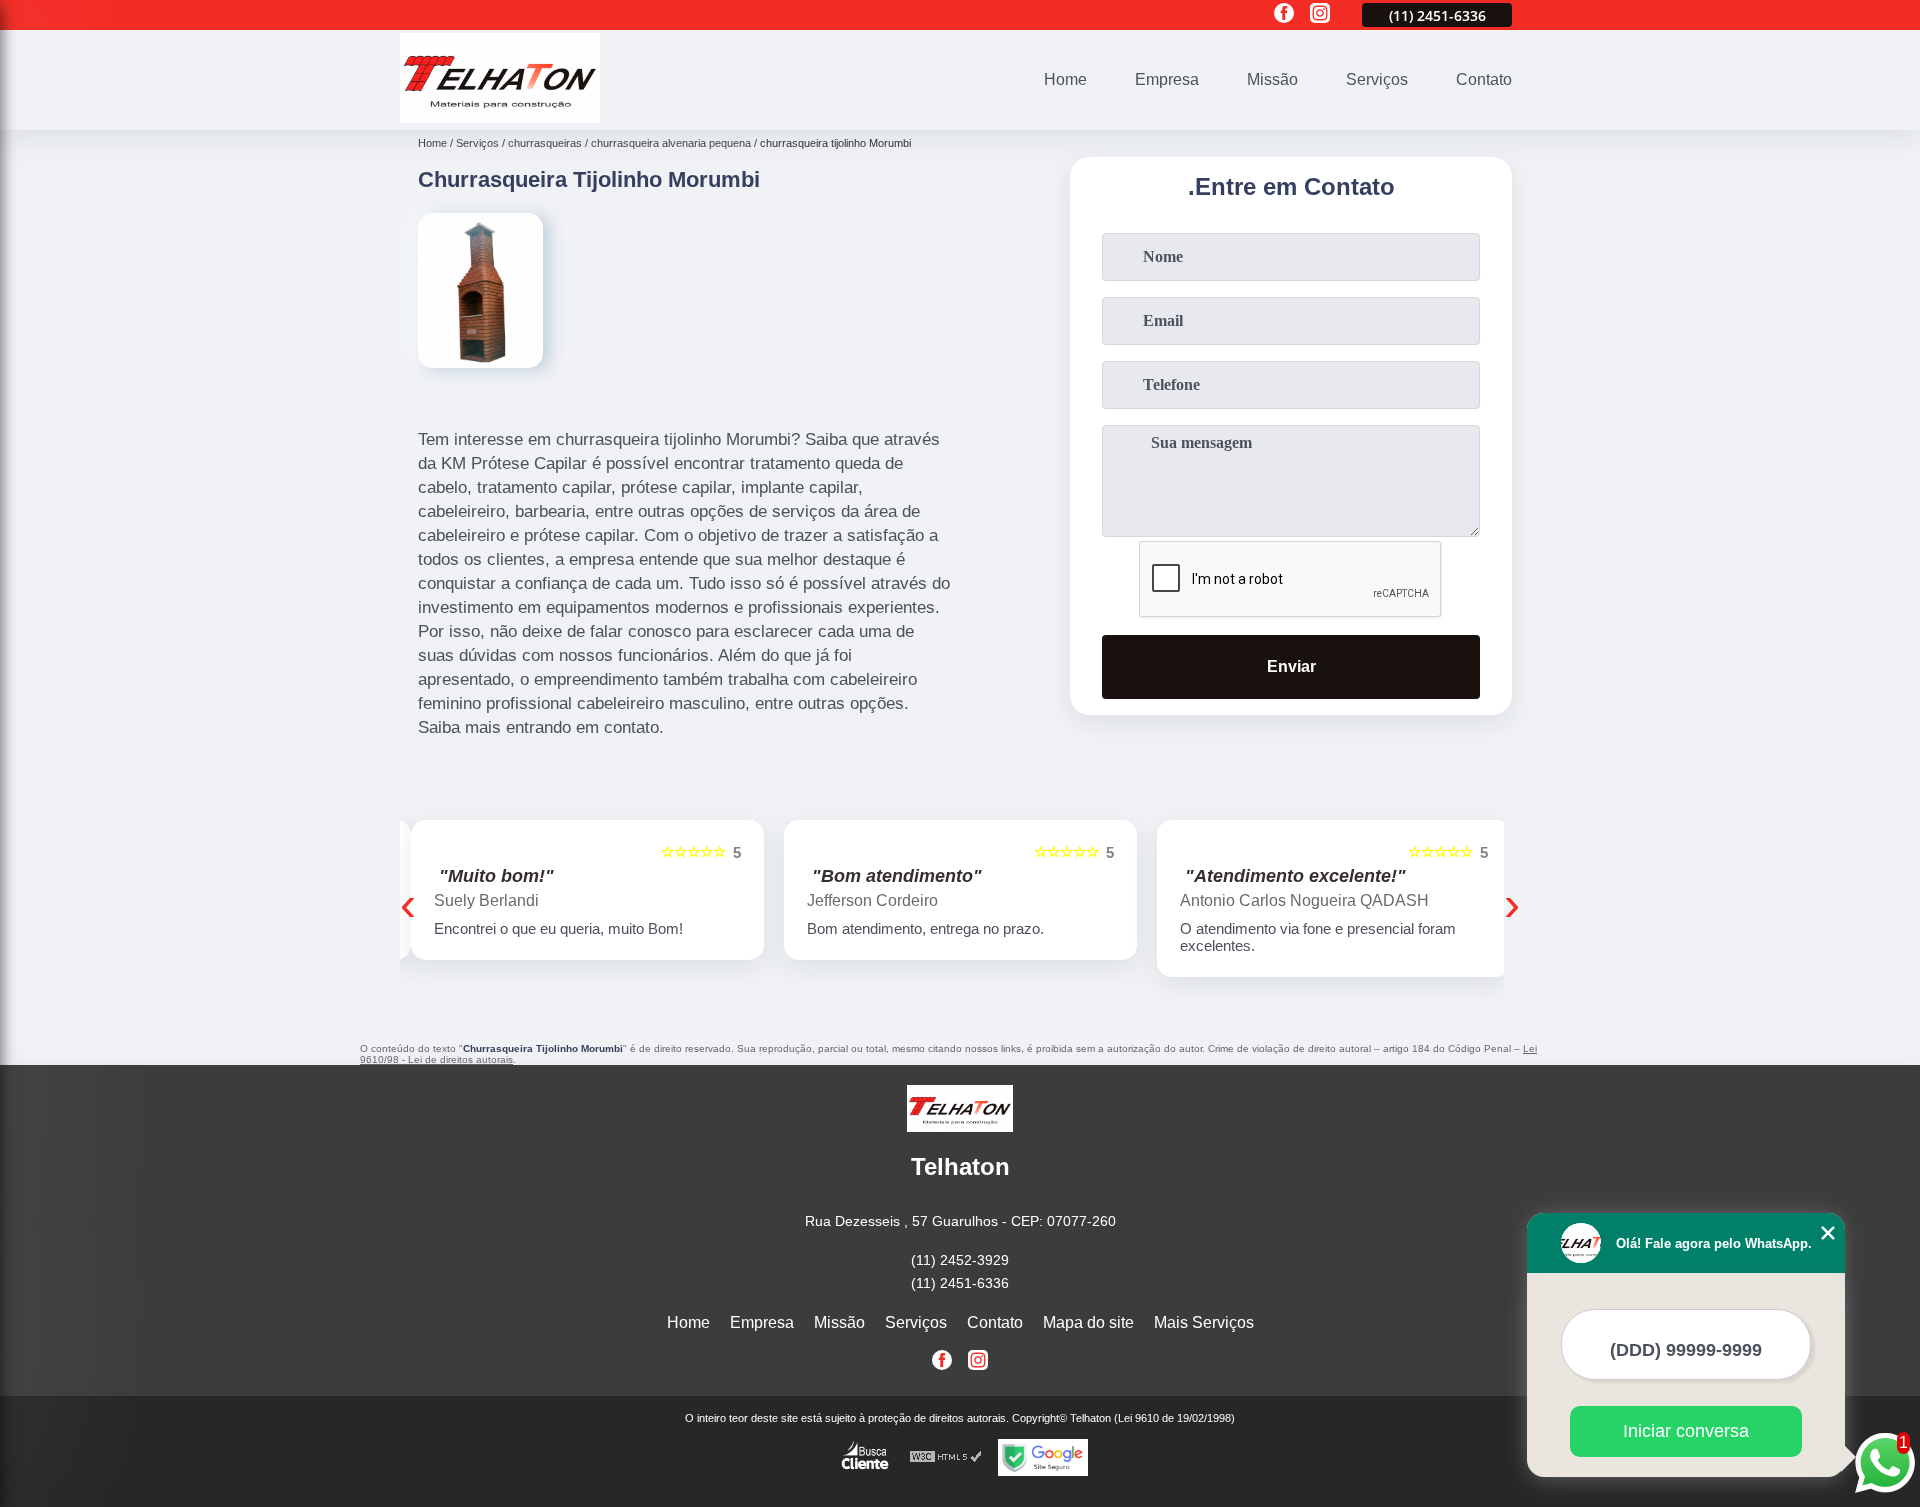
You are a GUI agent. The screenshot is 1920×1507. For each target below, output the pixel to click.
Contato (1484, 79)
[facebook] (1284, 14)
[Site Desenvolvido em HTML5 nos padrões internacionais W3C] (946, 1457)
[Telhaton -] (500, 117)
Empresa (1167, 79)
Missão (1272, 79)
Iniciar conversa (1686, 1431)
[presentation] (408, 903)
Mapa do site (1088, 1322)
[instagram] (1320, 14)
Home (1065, 79)
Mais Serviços (1204, 1322)
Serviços (1377, 79)
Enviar (1291, 666)
